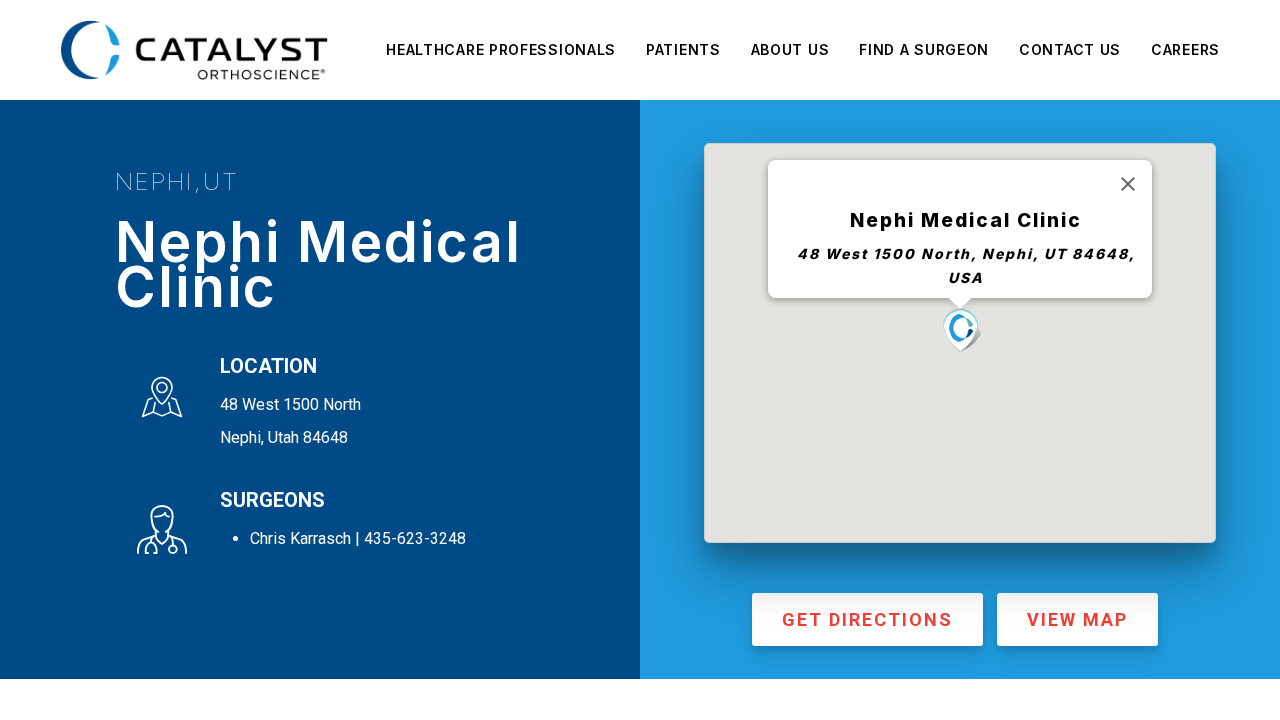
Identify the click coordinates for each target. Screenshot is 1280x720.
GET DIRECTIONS (867, 619)
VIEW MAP (1077, 619)
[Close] (1128, 184)
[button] (960, 331)
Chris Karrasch (300, 538)
